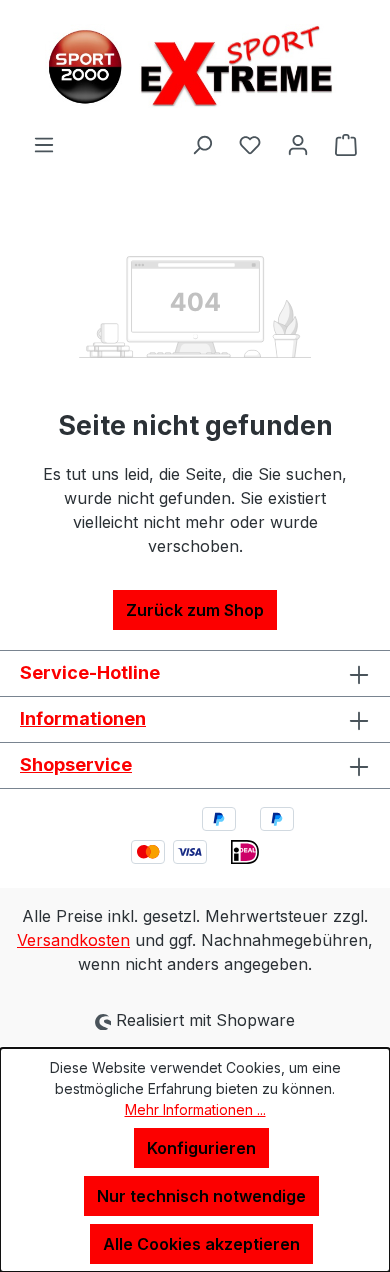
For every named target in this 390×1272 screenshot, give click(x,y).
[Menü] (44, 144)
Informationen (83, 718)
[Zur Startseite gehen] (195, 66)
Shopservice (76, 764)
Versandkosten (73, 940)
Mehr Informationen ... (195, 1109)
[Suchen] (202, 144)
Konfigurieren (201, 1148)
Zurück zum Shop (195, 610)
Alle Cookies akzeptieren (201, 1244)
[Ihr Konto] (298, 144)
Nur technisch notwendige (201, 1196)
